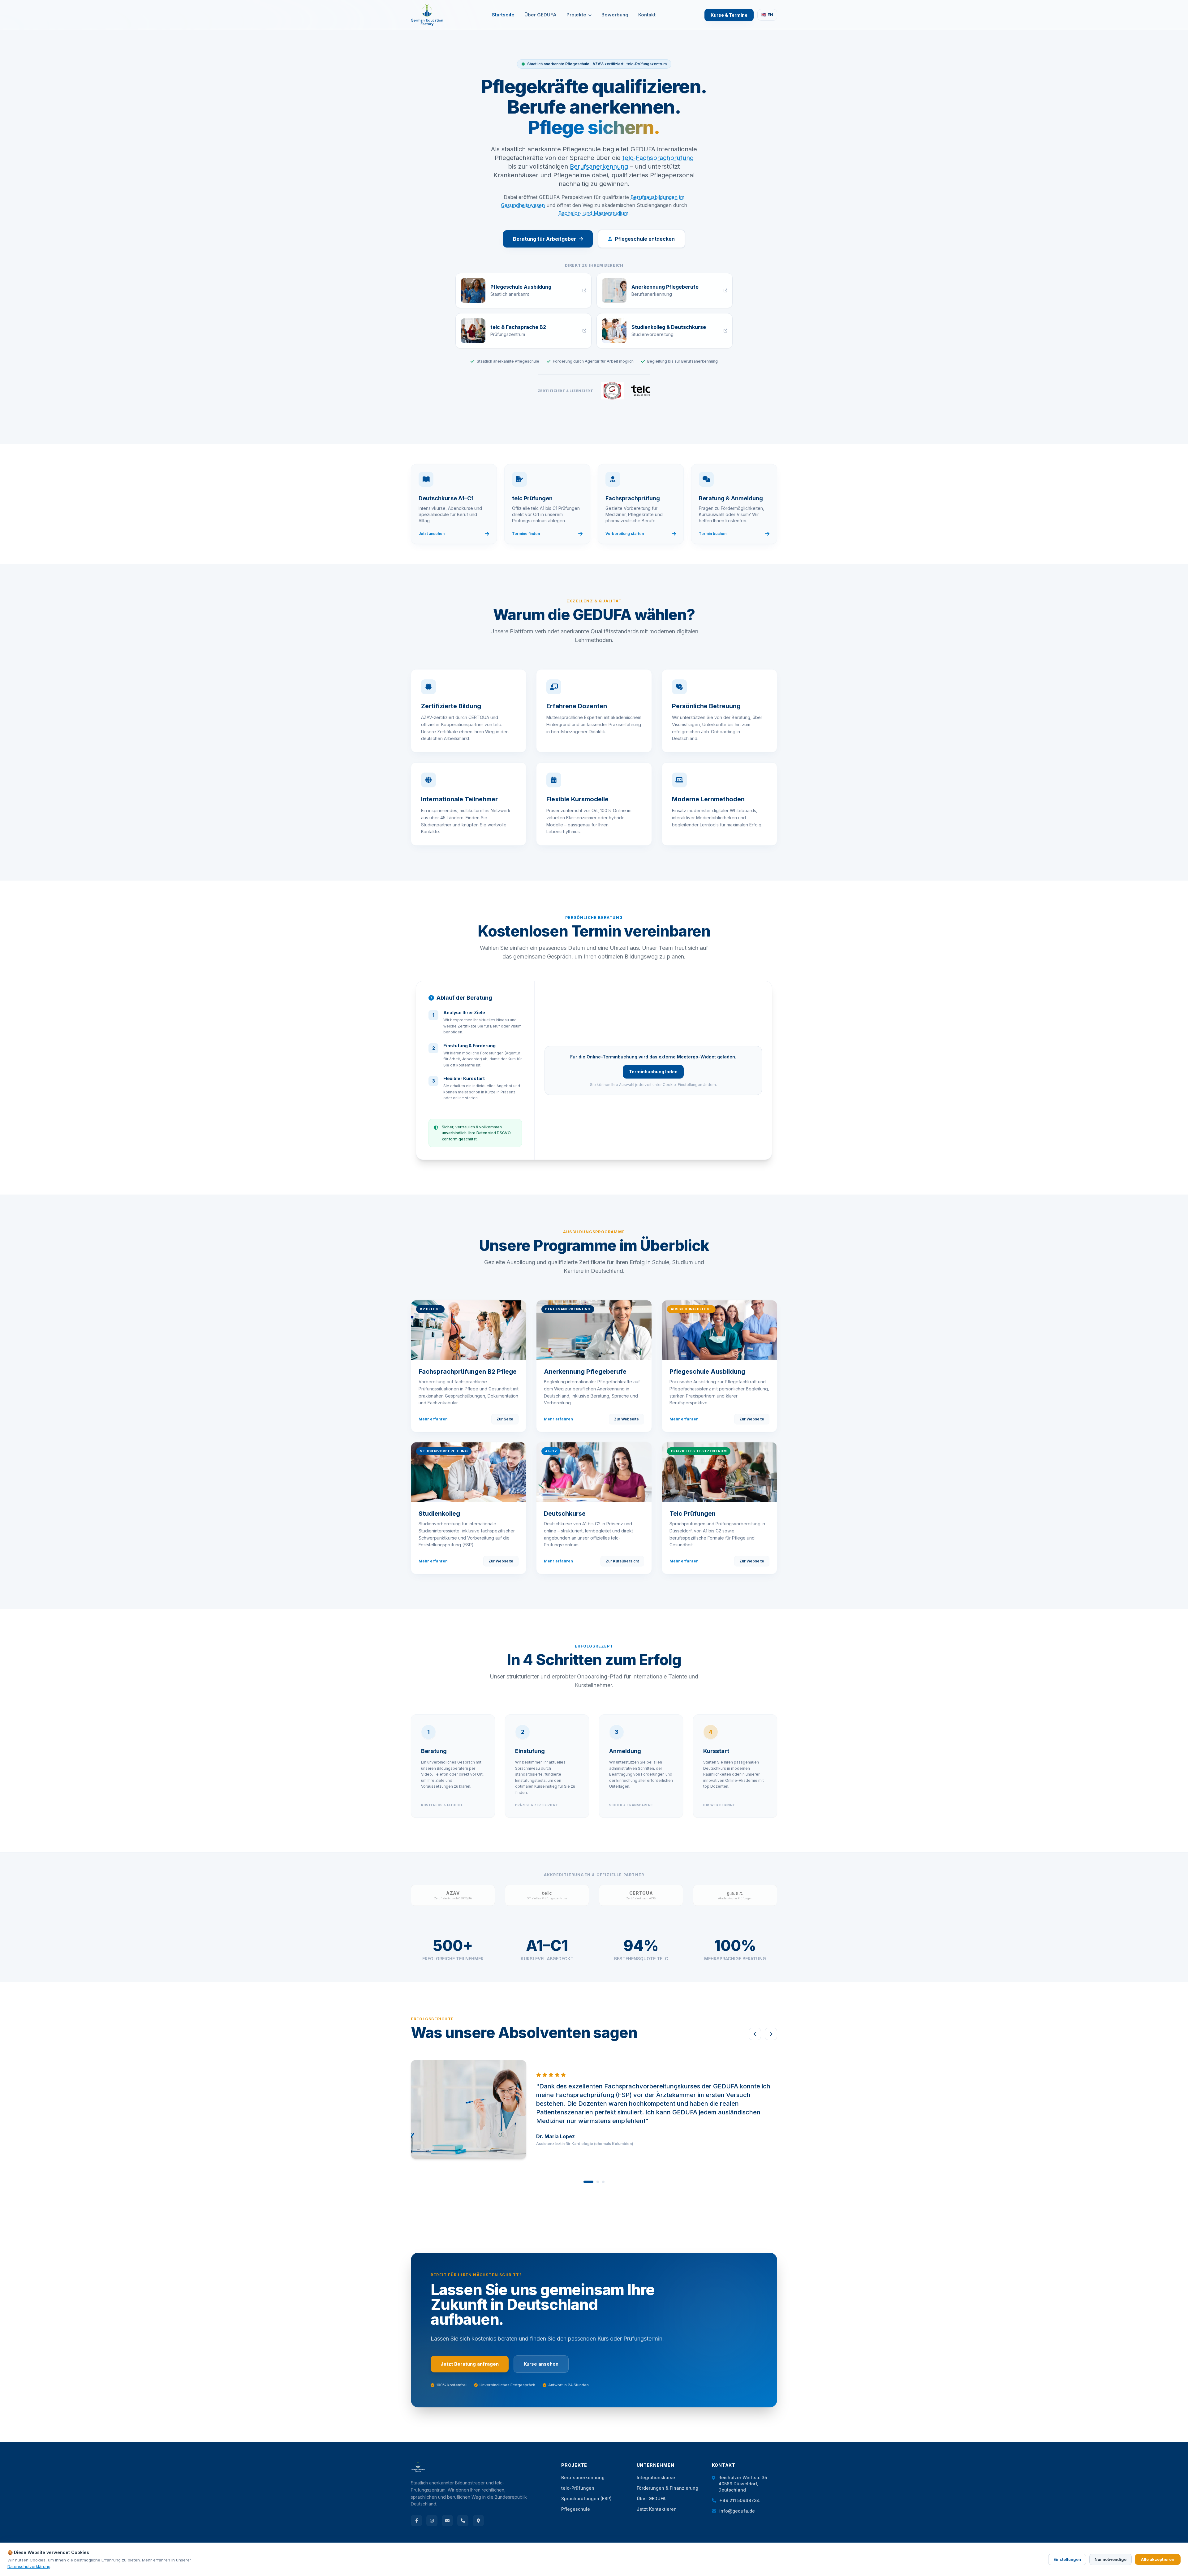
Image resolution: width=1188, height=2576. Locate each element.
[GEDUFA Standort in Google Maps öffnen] (478, 2521)
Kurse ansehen (541, 2364)
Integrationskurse (656, 2477)
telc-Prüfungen (578, 2488)
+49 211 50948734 (740, 2500)
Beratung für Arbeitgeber (544, 239)
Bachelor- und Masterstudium (593, 213)
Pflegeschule (576, 2509)
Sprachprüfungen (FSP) (586, 2498)
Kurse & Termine (729, 15)
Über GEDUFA (540, 15)
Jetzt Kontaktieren (657, 2509)
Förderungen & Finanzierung (667, 2488)
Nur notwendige (1111, 2559)
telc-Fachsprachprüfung (658, 158)
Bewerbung (615, 15)
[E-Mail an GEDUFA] (447, 2521)
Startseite (503, 15)
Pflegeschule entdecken (645, 239)
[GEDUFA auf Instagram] (432, 2521)
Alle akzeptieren (1158, 2559)
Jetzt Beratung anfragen (470, 2364)
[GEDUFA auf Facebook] (416, 2521)
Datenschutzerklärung (29, 2566)
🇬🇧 (767, 15)
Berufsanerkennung (599, 166)
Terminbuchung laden (653, 1072)
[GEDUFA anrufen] (463, 2521)
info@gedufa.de (737, 2511)
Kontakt (647, 15)
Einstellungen (1067, 2559)
